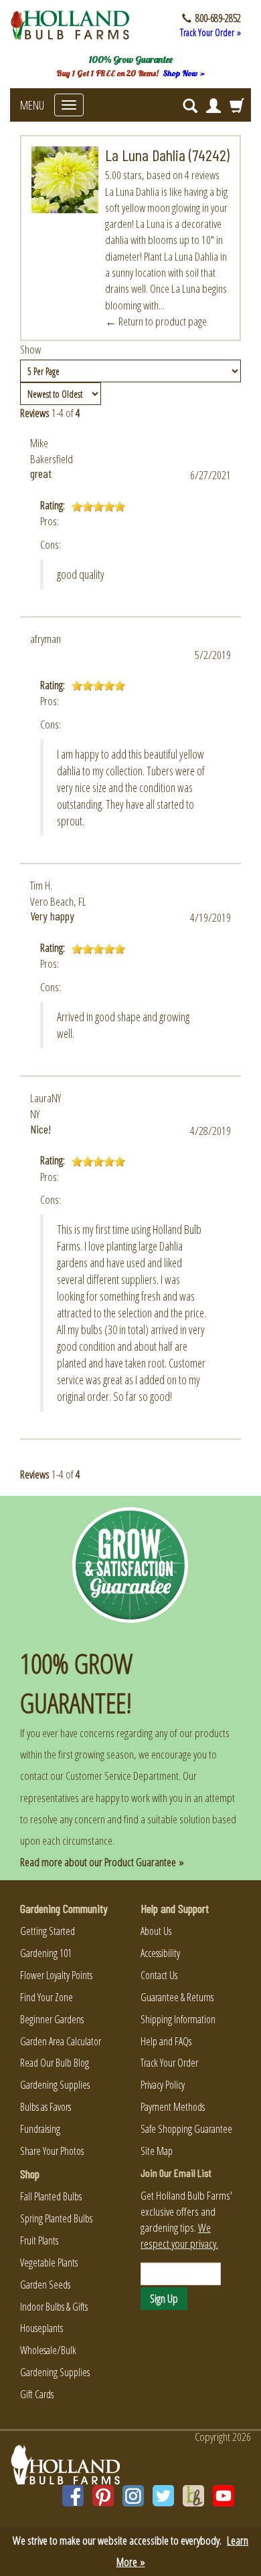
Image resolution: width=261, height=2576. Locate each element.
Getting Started (48, 1931)
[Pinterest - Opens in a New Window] (103, 2496)
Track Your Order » (210, 32)
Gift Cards (37, 2394)
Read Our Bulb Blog (55, 2063)
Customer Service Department (122, 1776)
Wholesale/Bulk (48, 2350)
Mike (39, 443)
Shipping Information (178, 2019)
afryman (46, 639)
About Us (156, 1931)
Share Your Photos (52, 2151)
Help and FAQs (166, 2041)
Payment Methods (173, 2107)
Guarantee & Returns (177, 1997)
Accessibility (160, 1953)
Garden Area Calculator (61, 2041)
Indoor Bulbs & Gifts (54, 2307)
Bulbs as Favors (46, 2107)
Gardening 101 (46, 1953)
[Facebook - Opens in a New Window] (73, 2496)
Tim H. (41, 885)
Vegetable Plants (49, 2263)
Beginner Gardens (52, 2019)
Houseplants (41, 2328)
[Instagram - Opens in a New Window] (133, 2496)
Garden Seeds (45, 2285)
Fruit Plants (39, 2240)
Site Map (157, 2151)
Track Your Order (169, 2063)
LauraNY (46, 1098)
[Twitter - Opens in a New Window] (163, 2496)
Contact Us (159, 1975)
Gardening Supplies (55, 2085)
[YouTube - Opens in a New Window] (224, 2496)
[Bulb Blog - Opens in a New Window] (193, 2496)
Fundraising (40, 2129)
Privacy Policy (163, 2085)
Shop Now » (184, 73)
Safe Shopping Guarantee (186, 2129)
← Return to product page (156, 321)
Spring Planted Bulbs (56, 2218)
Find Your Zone (47, 1997)
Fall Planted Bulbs (51, 2196)
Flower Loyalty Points (56, 1975)
